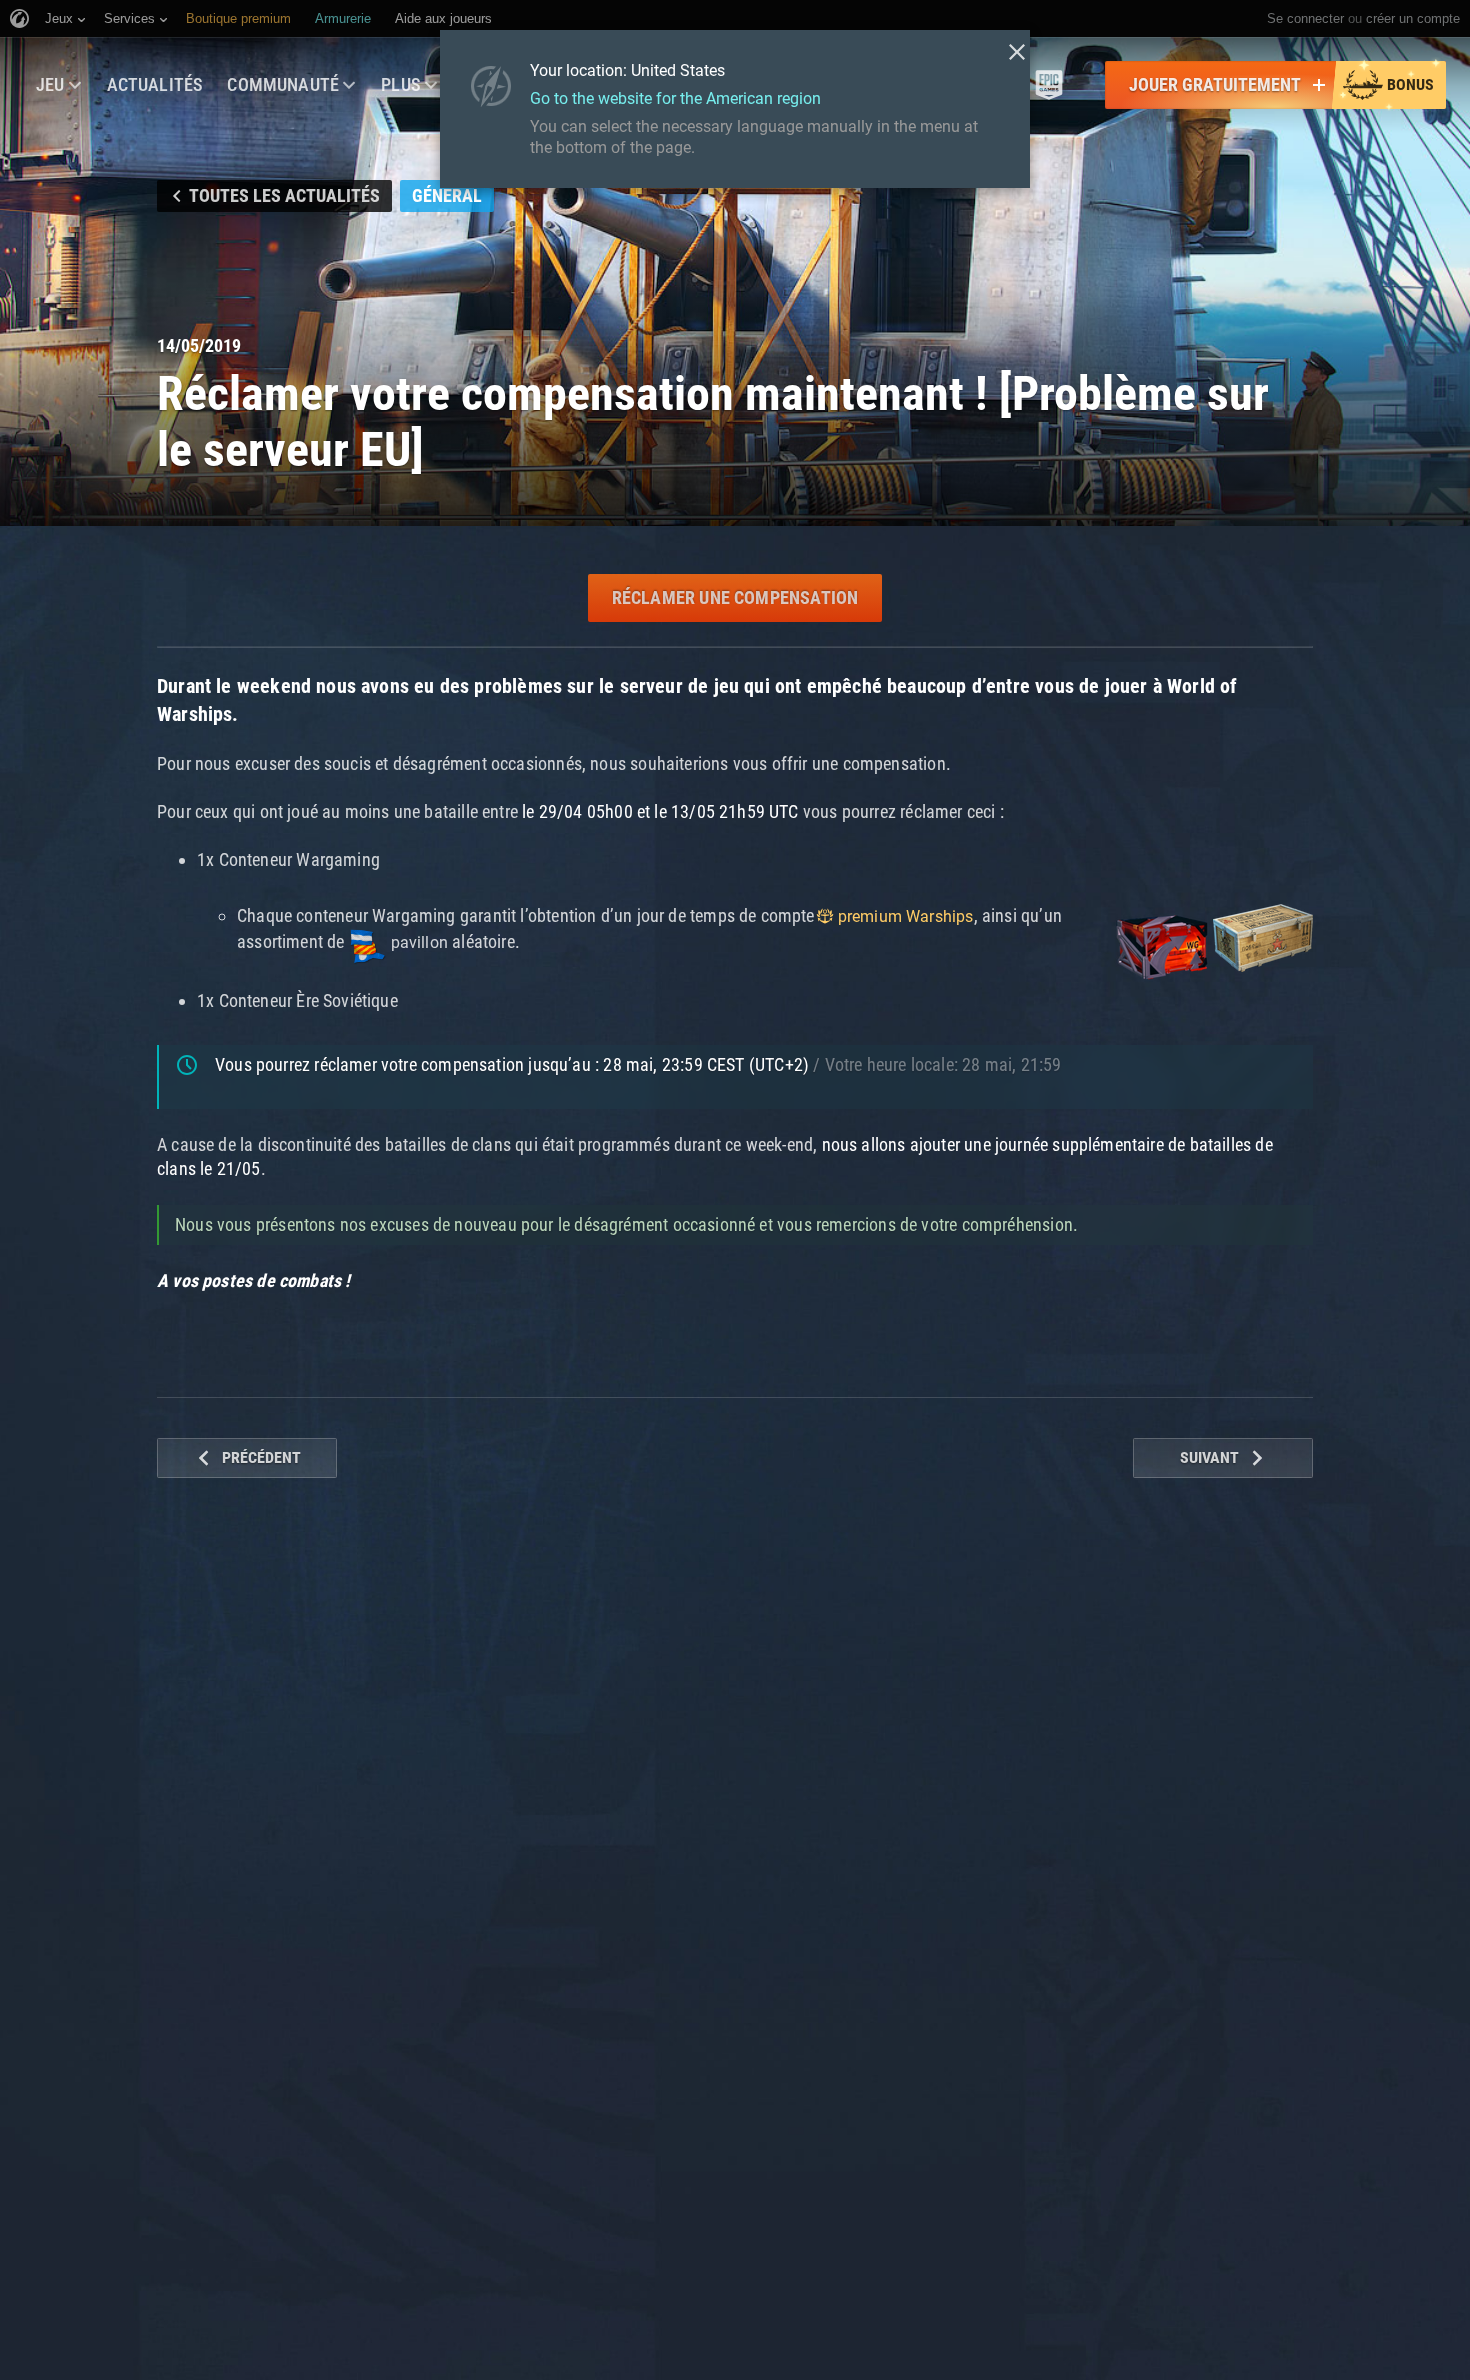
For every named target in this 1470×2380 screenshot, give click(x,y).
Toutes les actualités (284, 195)
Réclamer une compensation (735, 597)
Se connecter (1305, 18)
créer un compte (1413, 18)
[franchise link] (1049, 85)
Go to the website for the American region (675, 98)
